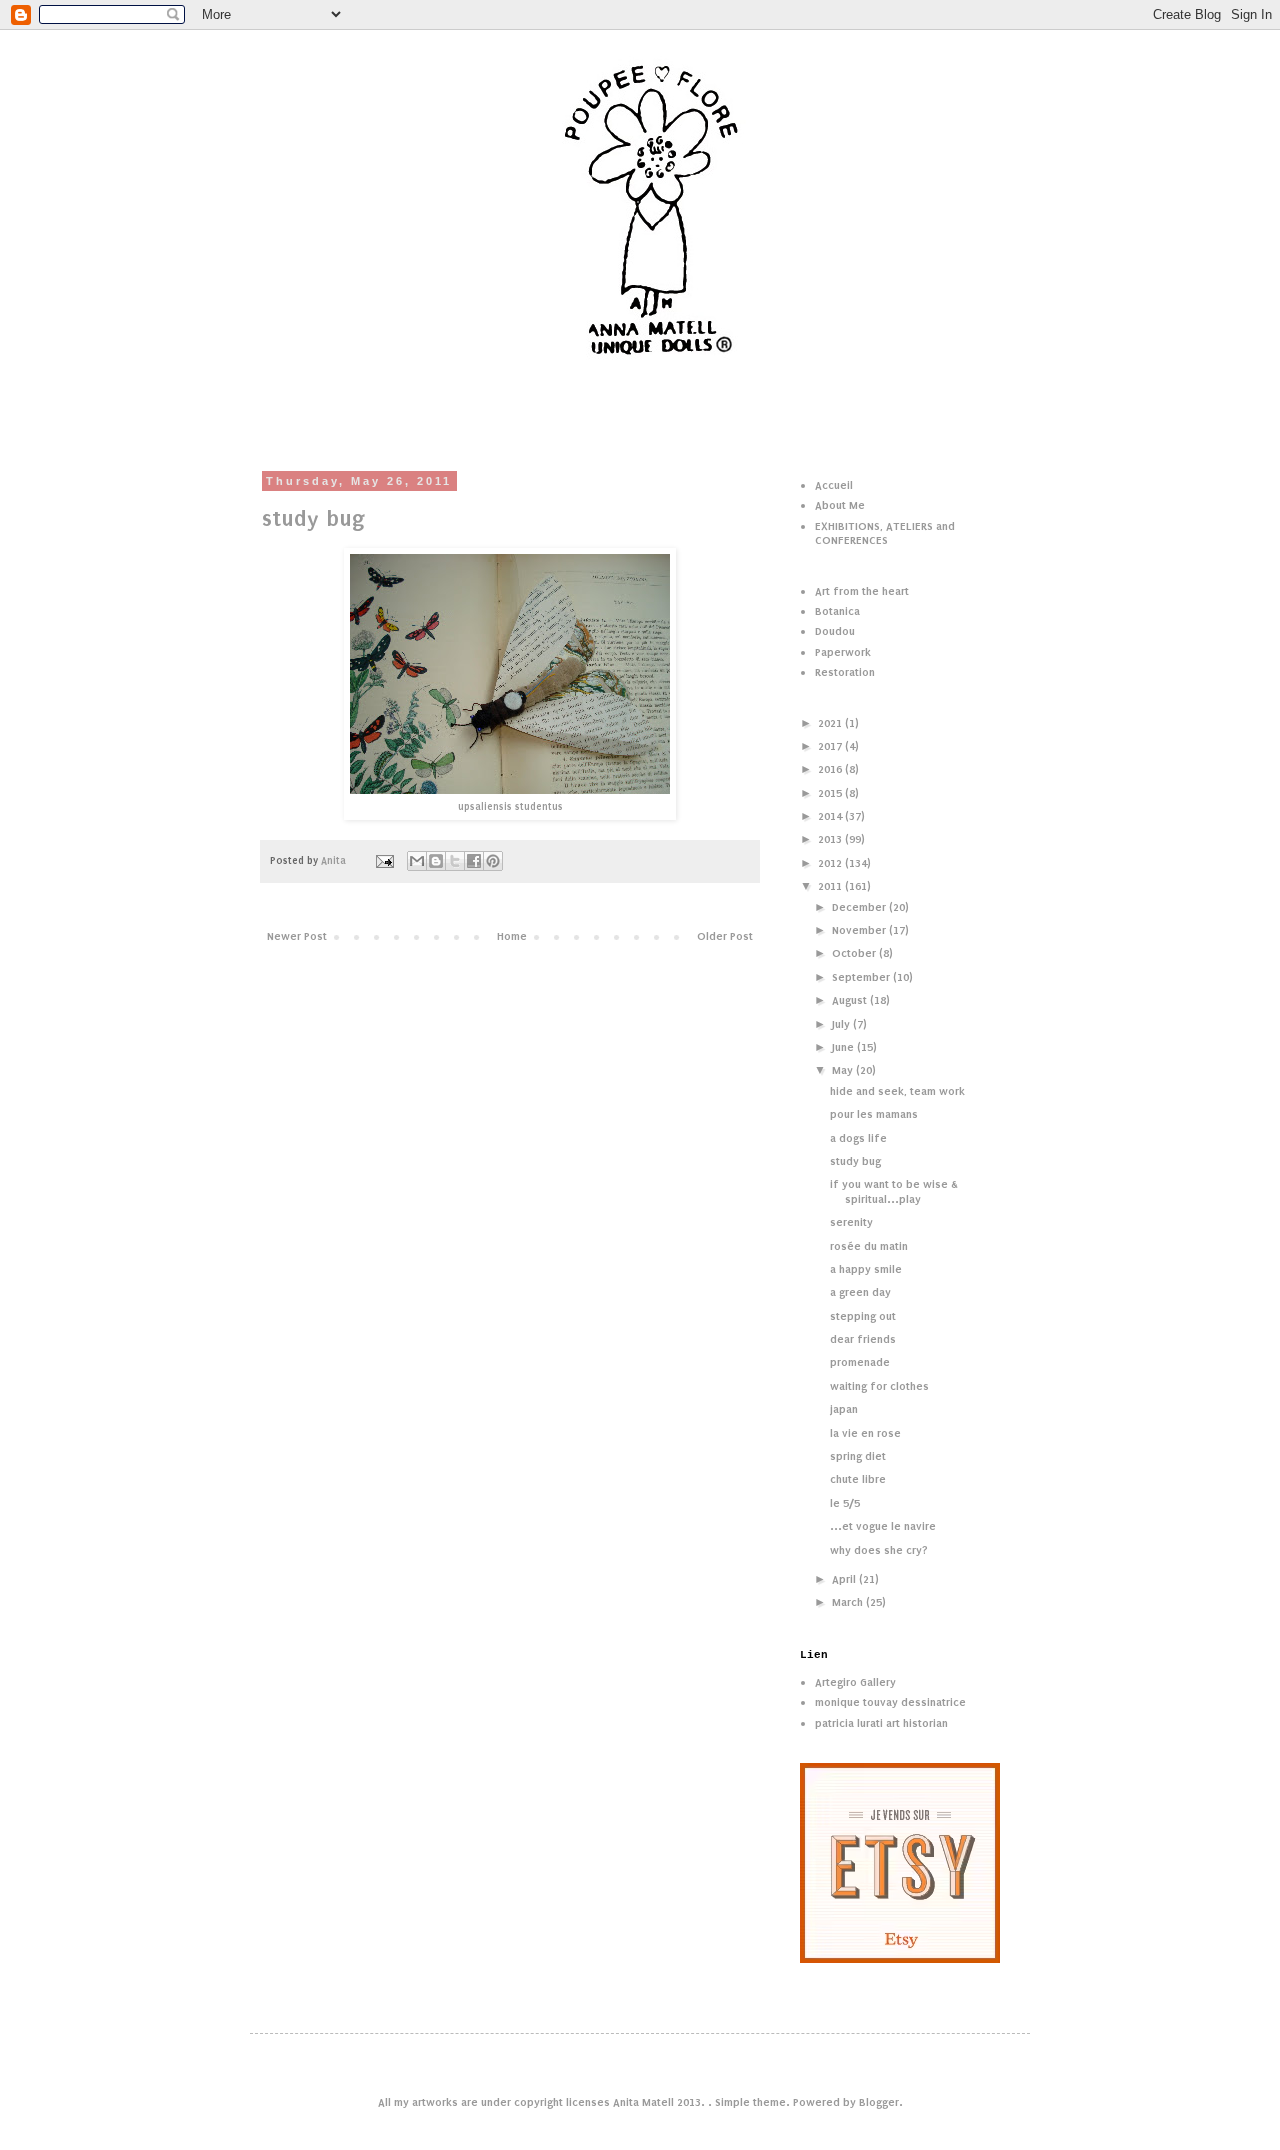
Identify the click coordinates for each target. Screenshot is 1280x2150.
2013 (831, 839)
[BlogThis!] (436, 861)
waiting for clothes (879, 1386)
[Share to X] (455, 861)
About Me (840, 505)
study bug (855, 1161)
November (860, 930)
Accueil (834, 485)
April (845, 1579)
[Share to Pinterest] (493, 861)
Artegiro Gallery (855, 1682)
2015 (831, 793)
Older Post (725, 936)
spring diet (858, 1456)
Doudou (835, 631)
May (844, 1070)
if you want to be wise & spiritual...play (894, 1191)
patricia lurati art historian (881, 1723)
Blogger (879, 2102)
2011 (831, 886)
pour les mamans (874, 1114)
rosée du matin (869, 1246)
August (851, 1000)
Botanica (837, 611)
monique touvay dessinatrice (890, 1702)
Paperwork (843, 652)
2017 (831, 746)
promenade (860, 1362)
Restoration (845, 672)
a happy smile (866, 1269)
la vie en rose (865, 1433)
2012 (831, 863)
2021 (831, 723)
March (849, 1602)
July (842, 1024)
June (844, 1047)
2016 (831, 769)
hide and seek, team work (897, 1091)
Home (512, 936)
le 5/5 (845, 1503)
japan (844, 1409)
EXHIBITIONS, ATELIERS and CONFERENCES (885, 533)
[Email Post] (384, 861)
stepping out (863, 1316)
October (855, 953)
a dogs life (858, 1138)
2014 (831, 816)
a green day (860, 1292)
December (860, 907)
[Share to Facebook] (474, 861)
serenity (851, 1222)
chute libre (858, 1479)
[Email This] (417, 861)
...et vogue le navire (883, 1526)
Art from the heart (862, 591)
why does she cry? (879, 1550)
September (862, 977)
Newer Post (297, 936)
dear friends (863, 1339)
